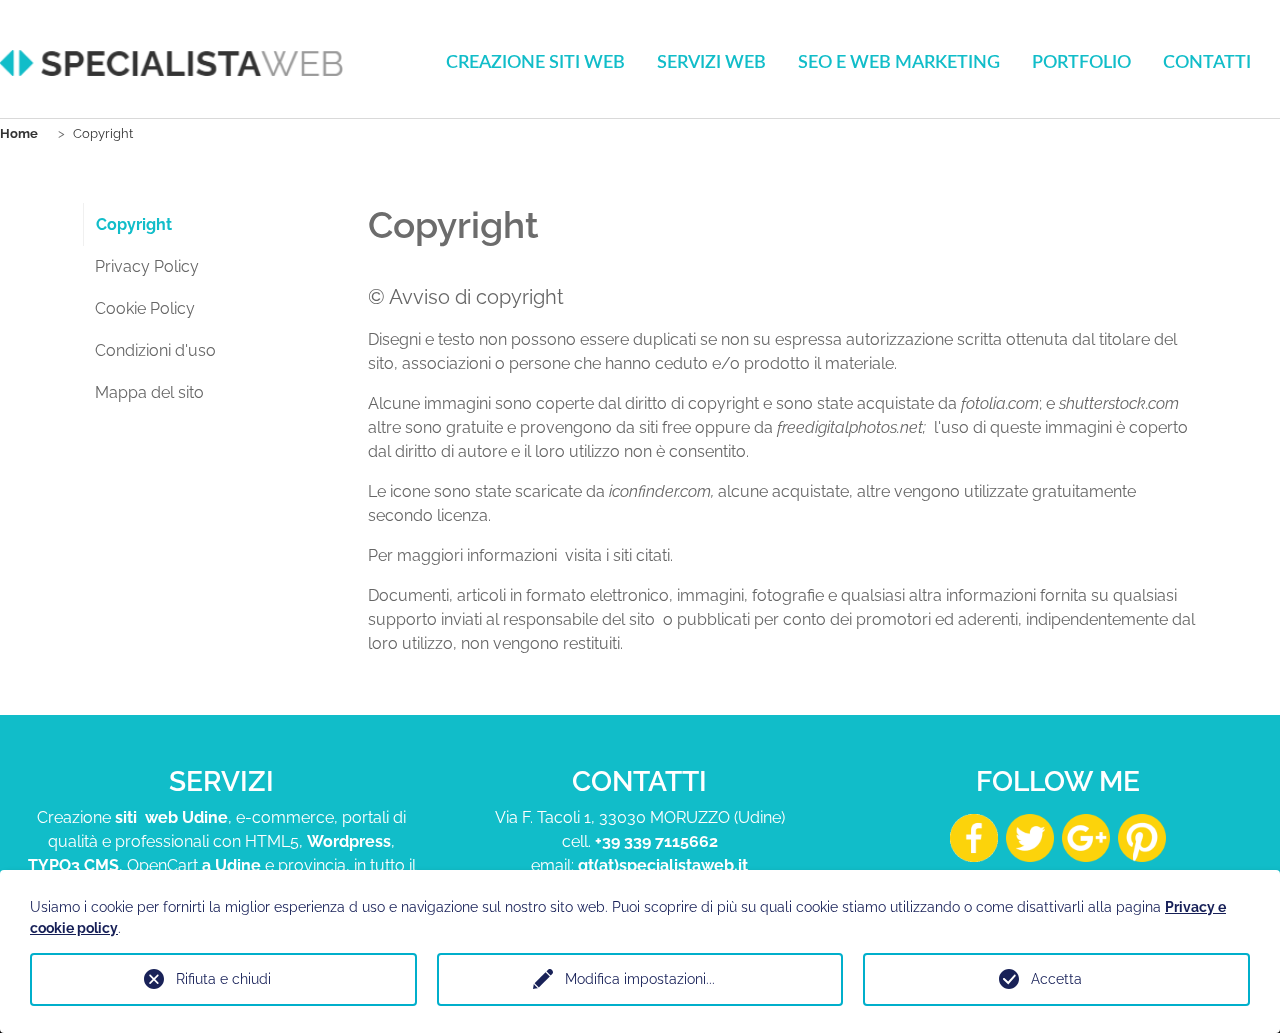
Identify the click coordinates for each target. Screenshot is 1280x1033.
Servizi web (711, 62)
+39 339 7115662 (656, 841)
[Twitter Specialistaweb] (1030, 836)
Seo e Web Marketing (899, 62)
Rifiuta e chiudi (223, 979)
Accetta (1056, 979)
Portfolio (1081, 62)
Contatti (1207, 62)
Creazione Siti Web (535, 62)
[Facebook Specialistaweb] (974, 836)
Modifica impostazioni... (640, 979)
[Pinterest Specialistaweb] (1142, 836)
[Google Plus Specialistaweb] (1086, 836)
